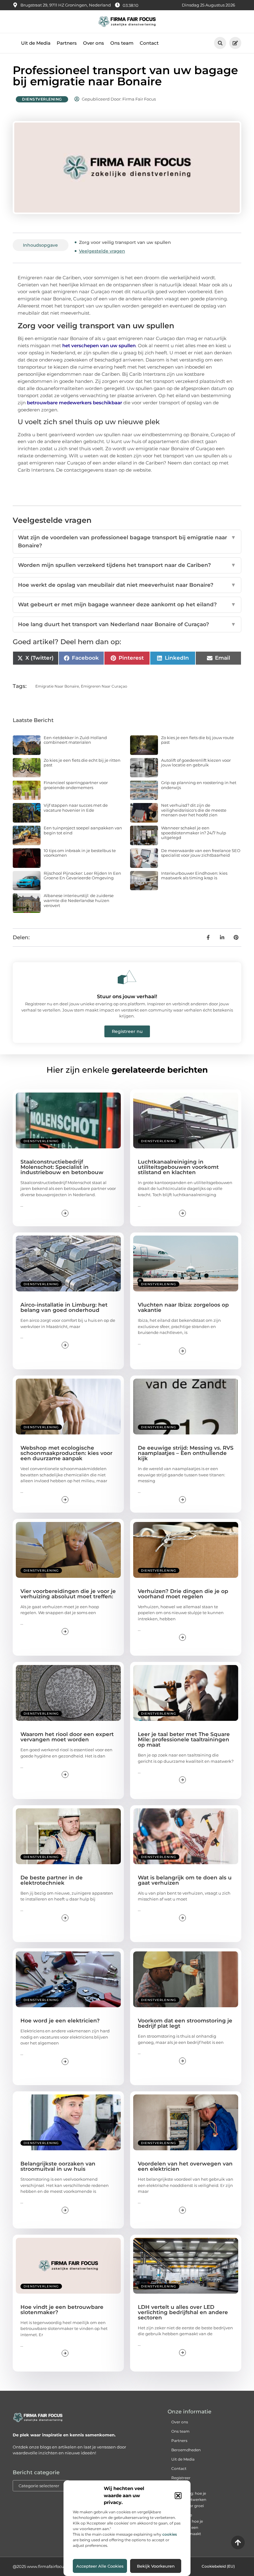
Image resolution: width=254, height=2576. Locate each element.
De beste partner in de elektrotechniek (52, 1880)
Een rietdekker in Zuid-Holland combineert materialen (75, 740)
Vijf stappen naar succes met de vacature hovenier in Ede (76, 808)
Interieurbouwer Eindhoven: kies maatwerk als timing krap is (194, 876)
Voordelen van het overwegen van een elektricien (185, 2166)
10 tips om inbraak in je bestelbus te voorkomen (80, 853)
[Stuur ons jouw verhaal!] (127, 977)
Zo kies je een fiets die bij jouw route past (197, 740)
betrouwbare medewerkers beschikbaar (74, 403)
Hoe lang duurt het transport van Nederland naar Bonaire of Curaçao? (127, 624)
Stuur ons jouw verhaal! (127, 996)
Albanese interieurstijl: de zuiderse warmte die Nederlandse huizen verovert (79, 900)
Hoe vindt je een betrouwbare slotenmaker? (62, 2310)
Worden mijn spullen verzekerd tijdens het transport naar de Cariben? (127, 565)
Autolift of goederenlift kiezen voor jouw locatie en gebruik (196, 763)
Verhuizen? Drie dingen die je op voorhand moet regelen (183, 1594)
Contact (149, 43)
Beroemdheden (186, 2450)
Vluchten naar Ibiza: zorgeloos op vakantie (183, 1307)
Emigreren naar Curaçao (104, 686)
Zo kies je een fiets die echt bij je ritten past (82, 763)
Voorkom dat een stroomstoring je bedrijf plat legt (185, 2023)
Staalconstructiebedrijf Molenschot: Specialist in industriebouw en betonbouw (62, 1167)
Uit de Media (36, 43)
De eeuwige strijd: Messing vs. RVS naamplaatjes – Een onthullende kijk (186, 1453)
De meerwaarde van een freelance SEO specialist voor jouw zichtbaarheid (201, 853)
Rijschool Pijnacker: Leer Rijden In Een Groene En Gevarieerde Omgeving (82, 876)
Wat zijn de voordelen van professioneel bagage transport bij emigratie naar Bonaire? (127, 541)
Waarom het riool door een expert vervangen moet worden (67, 1737)
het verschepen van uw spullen (99, 346)
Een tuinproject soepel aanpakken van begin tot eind (83, 830)
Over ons (94, 43)
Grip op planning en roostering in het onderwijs (199, 785)
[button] (178, 2496)
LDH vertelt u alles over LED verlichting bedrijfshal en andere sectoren (183, 2312)
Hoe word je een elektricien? (60, 2021)
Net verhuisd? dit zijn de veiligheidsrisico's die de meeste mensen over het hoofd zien (194, 810)
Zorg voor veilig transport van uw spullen (125, 242)
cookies (170, 2534)
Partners (67, 43)
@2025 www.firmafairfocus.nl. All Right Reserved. (62, 2566)
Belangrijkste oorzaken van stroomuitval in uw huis (58, 2166)
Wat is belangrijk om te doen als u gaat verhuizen (185, 1880)
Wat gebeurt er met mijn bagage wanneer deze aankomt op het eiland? (127, 604)
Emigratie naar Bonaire (57, 686)
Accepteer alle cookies (100, 2566)
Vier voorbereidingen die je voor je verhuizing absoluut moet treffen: (68, 1594)
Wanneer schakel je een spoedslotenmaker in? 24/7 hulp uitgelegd (194, 833)
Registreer (181, 2478)
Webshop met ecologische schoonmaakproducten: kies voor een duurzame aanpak (66, 1453)
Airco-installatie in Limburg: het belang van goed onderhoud (64, 1307)
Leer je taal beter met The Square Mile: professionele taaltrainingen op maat (184, 1739)
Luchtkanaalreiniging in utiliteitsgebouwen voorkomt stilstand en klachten (178, 1167)
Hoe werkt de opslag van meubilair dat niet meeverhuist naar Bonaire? (127, 585)
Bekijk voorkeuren (156, 2566)
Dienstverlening (42, 99)
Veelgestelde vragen (102, 251)
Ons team (122, 43)
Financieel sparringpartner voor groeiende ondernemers (76, 785)
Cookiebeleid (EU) (218, 2566)
